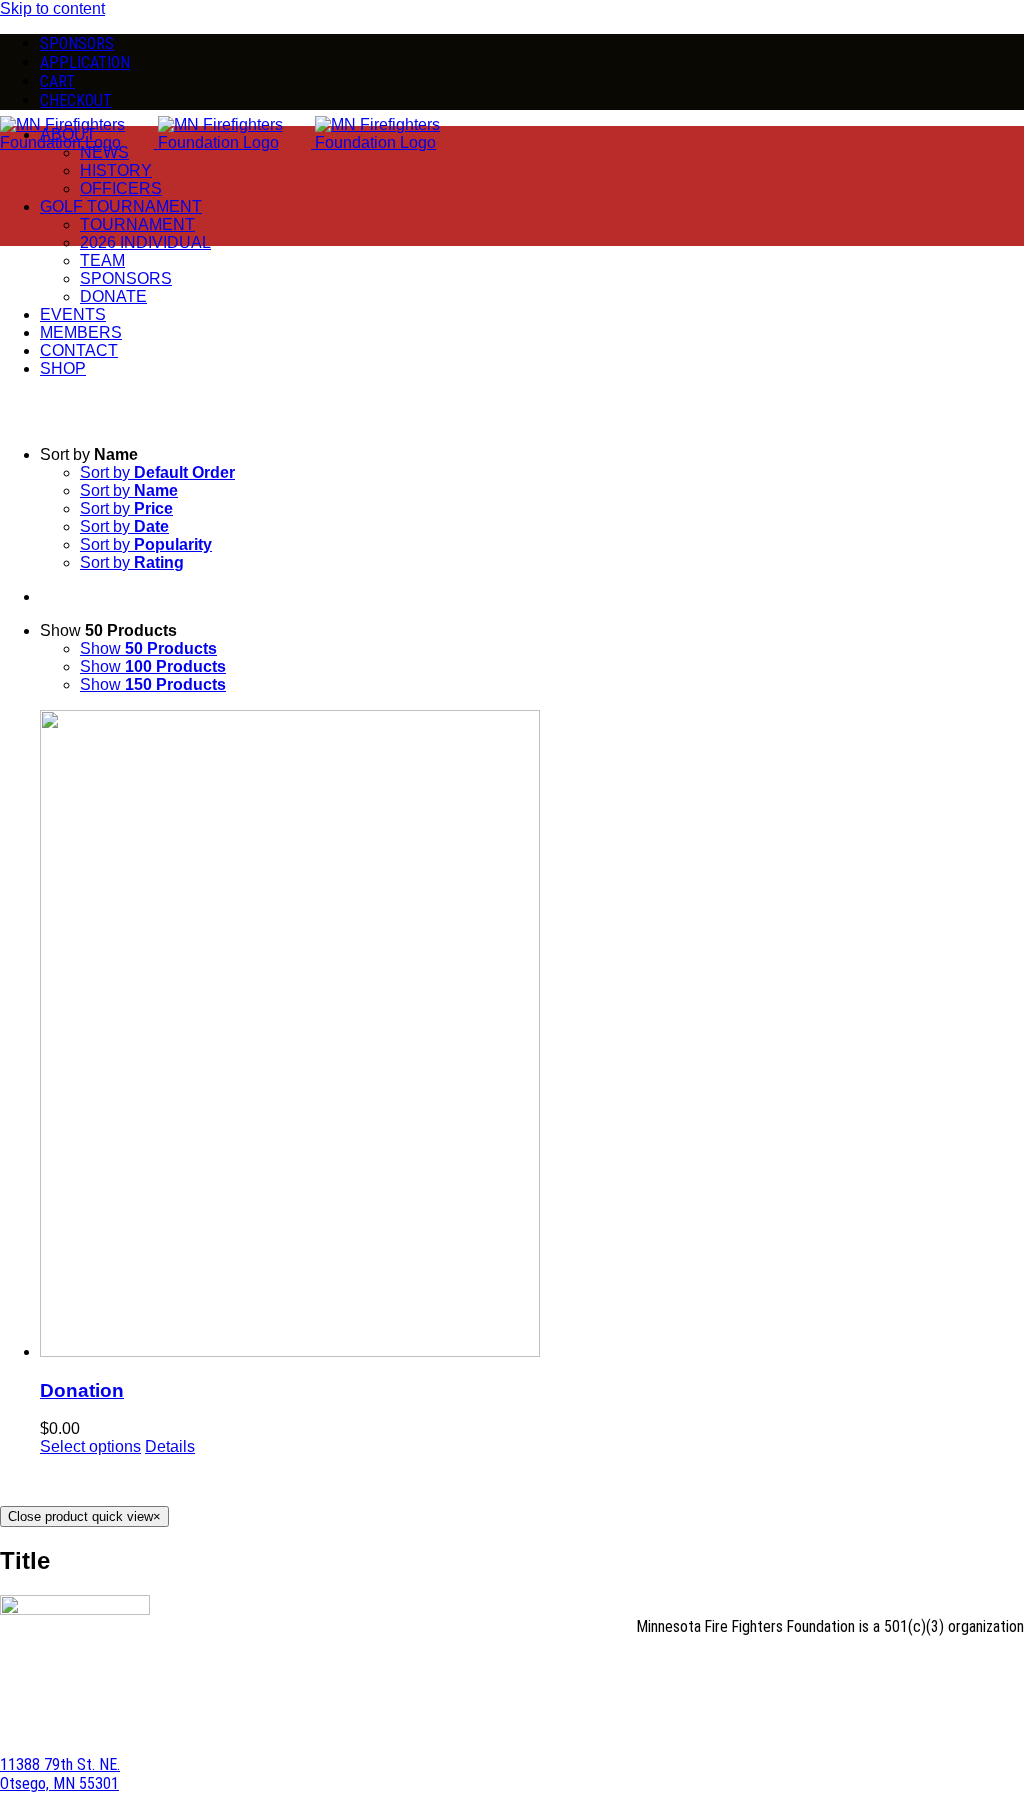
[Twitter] (1016, 1710)
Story (578, 1669)
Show (148, 648)
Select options (90, 1446)
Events (728, 1669)
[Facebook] (1000, 1710)
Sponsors (979, 1669)
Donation (82, 1390)
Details (170, 1446)
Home (529, 1669)
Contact (861, 1669)
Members (792, 1669)
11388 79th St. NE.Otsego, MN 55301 (60, 1774)
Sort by (157, 472)
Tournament (651, 1669)
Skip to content (52, 8)
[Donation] (532, 1035)
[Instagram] (984, 1710)
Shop (918, 1669)
